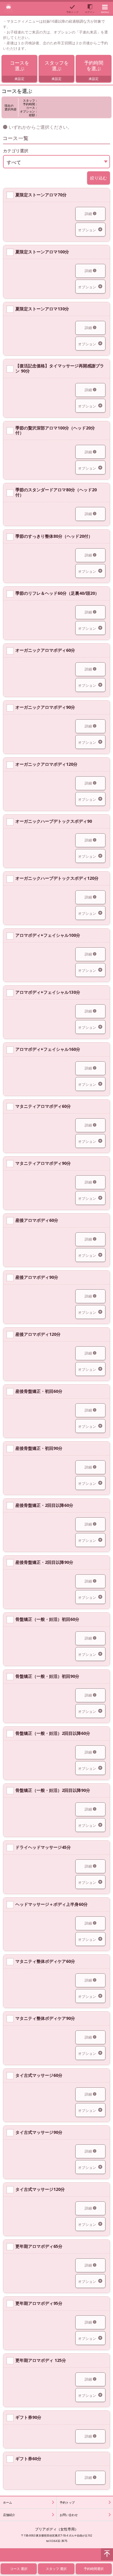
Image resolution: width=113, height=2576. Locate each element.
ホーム (8, 2502)
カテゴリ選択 (16, 151)
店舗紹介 (9, 2515)
